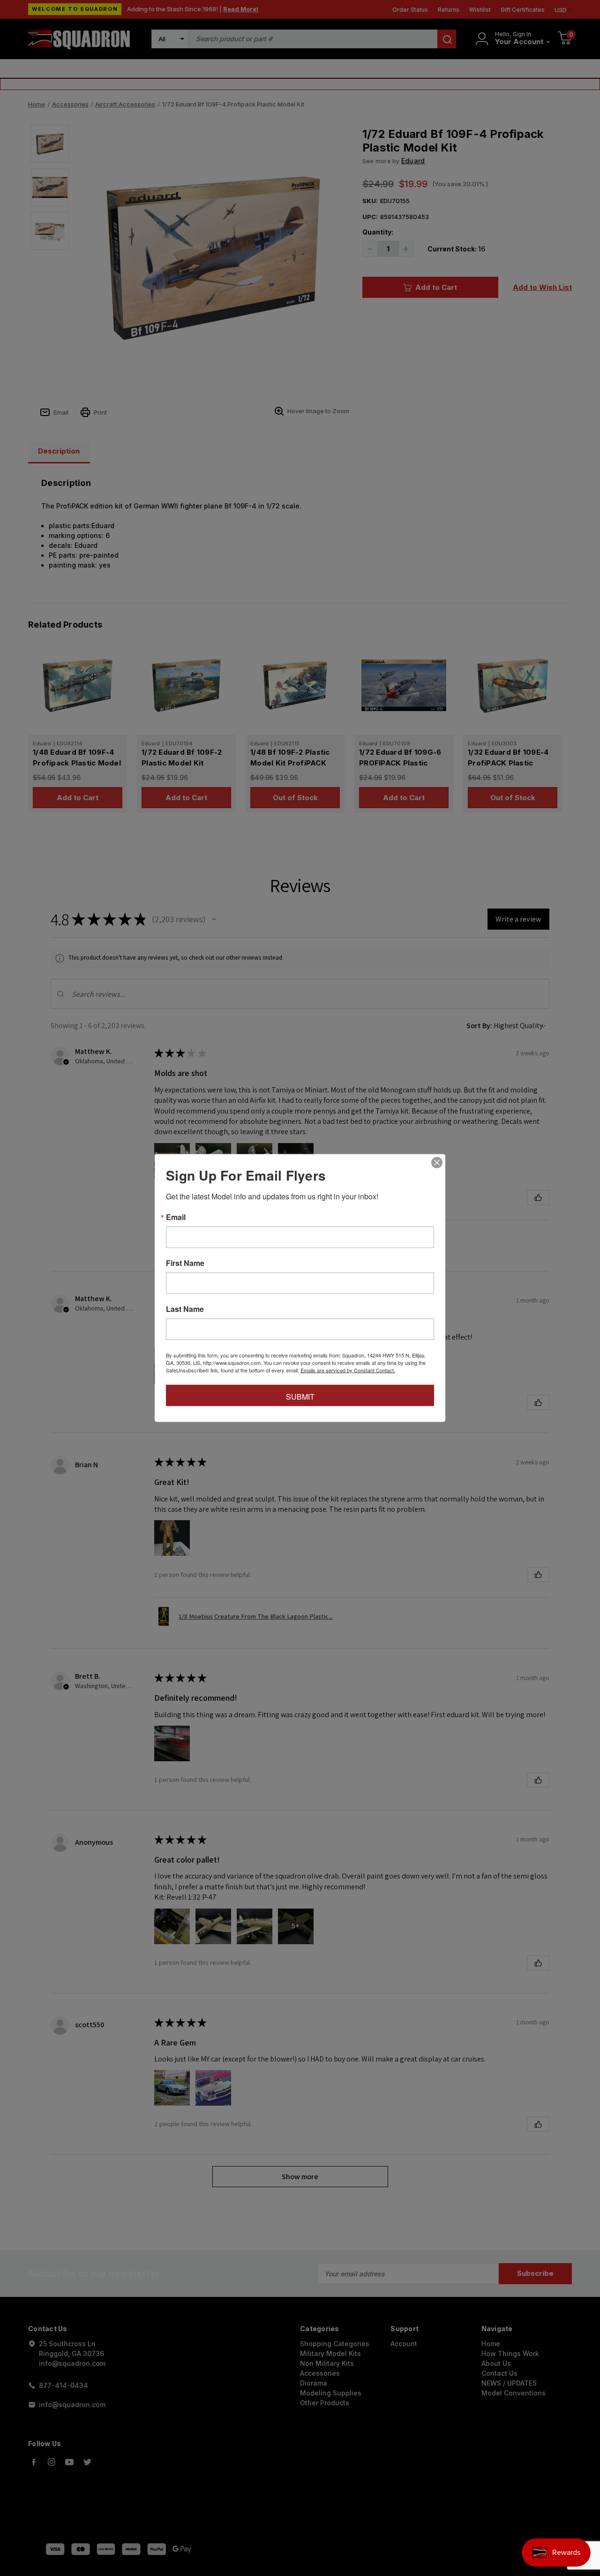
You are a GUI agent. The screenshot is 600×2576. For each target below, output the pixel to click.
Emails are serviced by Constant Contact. (348, 1370)
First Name (185, 1263)
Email (176, 1217)
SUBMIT (300, 1397)
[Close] (437, 1163)
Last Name (185, 1309)
